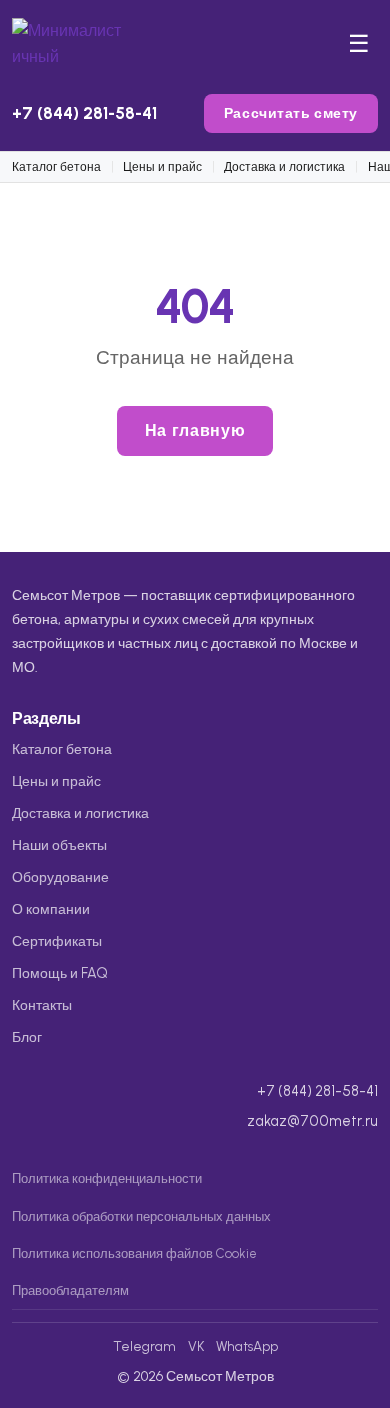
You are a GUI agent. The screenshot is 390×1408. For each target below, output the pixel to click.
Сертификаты (57, 941)
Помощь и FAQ (60, 973)
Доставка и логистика (284, 166)
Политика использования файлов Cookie (134, 1253)
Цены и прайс (162, 166)
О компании (51, 909)
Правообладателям (70, 1290)
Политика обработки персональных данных (141, 1216)
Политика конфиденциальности (107, 1178)
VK (196, 1346)
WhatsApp (247, 1346)
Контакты (42, 1005)
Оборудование (60, 877)
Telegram (144, 1346)
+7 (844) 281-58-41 (84, 113)
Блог (27, 1037)
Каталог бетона (56, 166)
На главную (195, 430)
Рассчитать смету (291, 113)
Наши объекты (59, 845)
